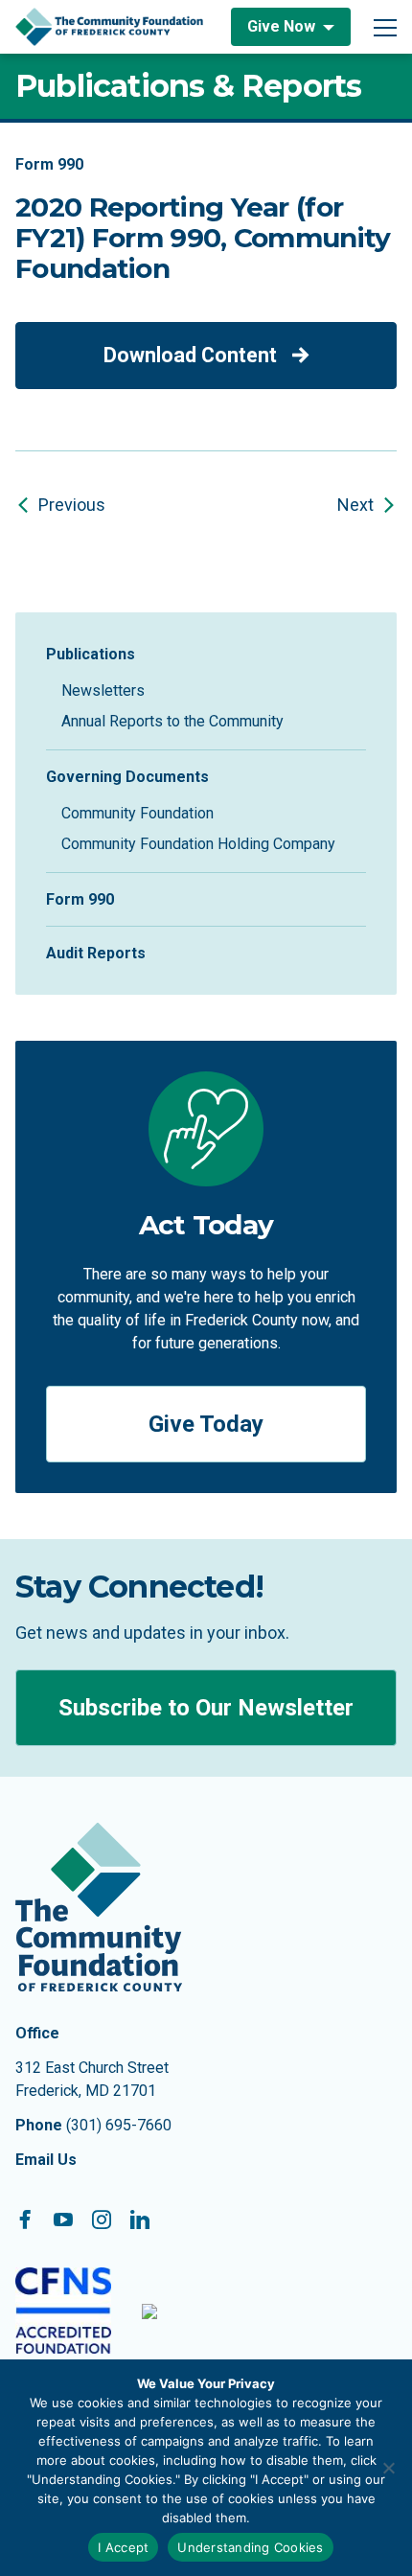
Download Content (190, 355)
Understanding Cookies (250, 2547)
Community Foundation (137, 813)
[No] (388, 2468)
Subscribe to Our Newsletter (206, 1708)
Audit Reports (96, 953)
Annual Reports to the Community (172, 721)
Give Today (206, 1424)
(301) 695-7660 (119, 2125)
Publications (91, 654)
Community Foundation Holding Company (198, 844)
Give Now (281, 26)
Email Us (46, 2160)
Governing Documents (127, 777)
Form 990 (80, 899)
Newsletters (103, 690)
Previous (72, 505)
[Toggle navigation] (385, 27)
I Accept (123, 2547)
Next (355, 505)
